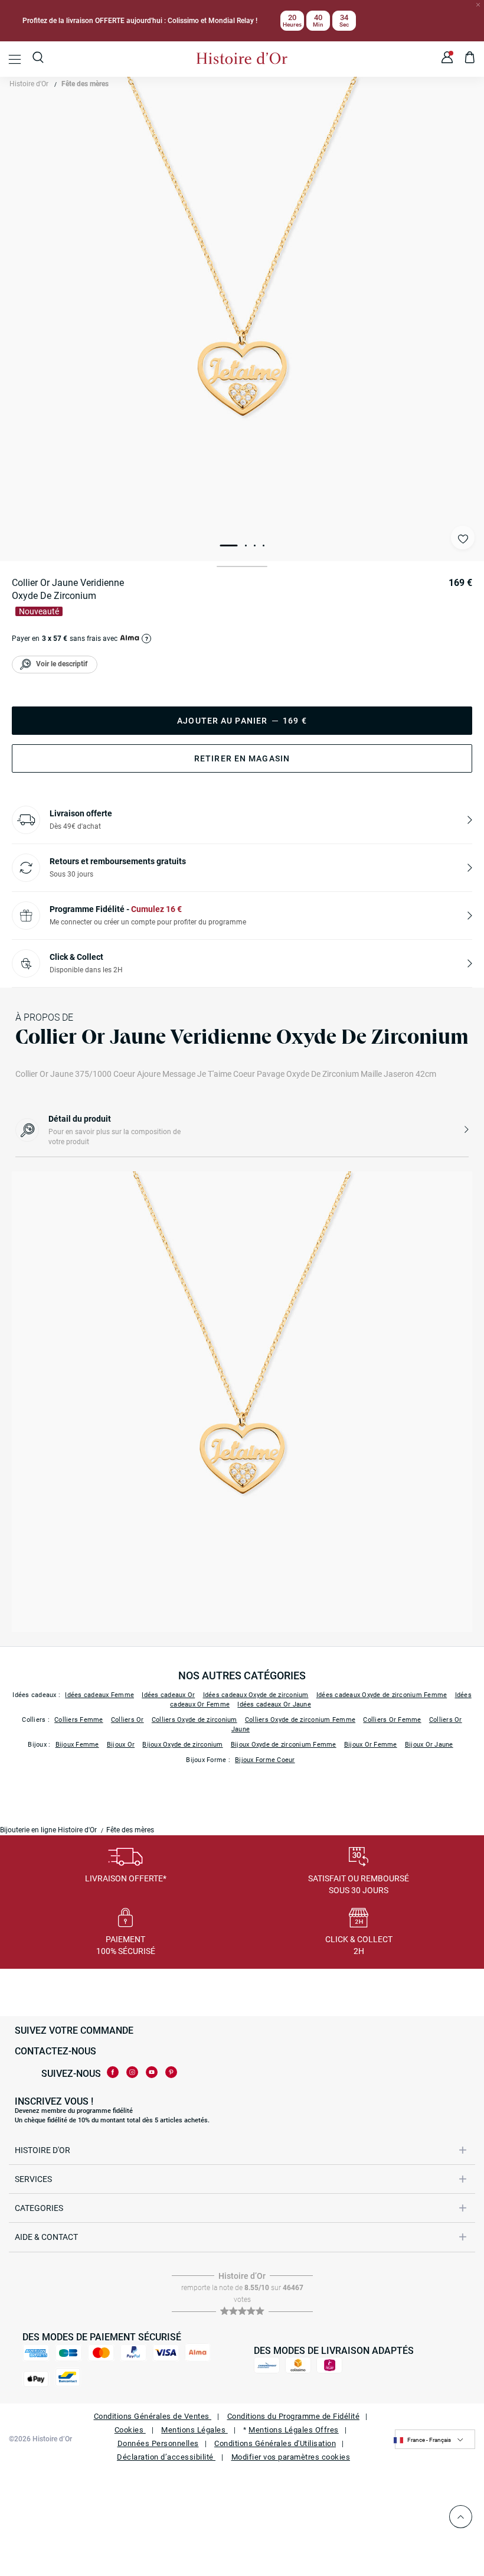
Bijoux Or (121, 1745)
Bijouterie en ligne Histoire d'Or (48, 1830)
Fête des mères (85, 84)
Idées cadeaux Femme (99, 1695)
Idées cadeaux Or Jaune (274, 1704)
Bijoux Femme (77, 1745)
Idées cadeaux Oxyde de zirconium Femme (382, 1695)
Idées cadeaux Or (168, 1695)
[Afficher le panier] (470, 59)
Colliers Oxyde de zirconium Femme (300, 1720)
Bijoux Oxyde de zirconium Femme (284, 1745)
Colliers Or (127, 1720)
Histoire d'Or (29, 84)
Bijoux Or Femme (371, 1745)
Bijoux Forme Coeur (265, 1760)
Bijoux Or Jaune (429, 1745)
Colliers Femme (79, 1720)
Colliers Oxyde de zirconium (194, 1720)
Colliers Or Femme (392, 1720)
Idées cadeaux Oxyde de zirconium (256, 1695)
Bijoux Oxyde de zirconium (182, 1745)
